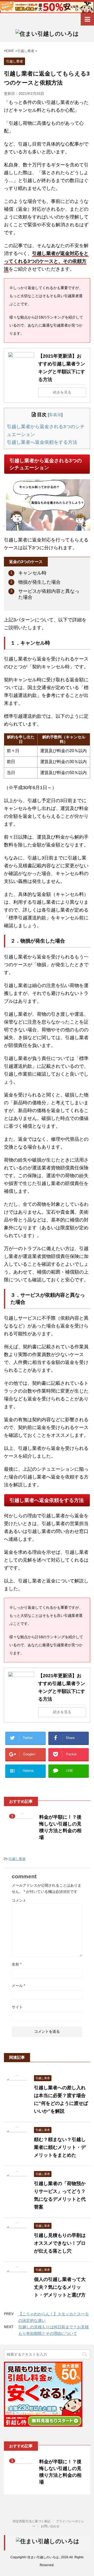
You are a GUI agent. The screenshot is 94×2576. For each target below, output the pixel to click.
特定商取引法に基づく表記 (32, 2521)
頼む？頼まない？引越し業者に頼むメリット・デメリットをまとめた (60, 2147)
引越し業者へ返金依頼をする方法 (42, 442)
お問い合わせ (50, 2526)
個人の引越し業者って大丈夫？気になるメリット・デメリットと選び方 (60, 2287)
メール (18, 1986)
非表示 (55, 415)
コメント (19, 1900)
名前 (17, 1964)
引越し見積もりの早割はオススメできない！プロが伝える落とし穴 (60, 2243)
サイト (17, 2007)
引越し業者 (17, 1859)
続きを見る (62, 392)
